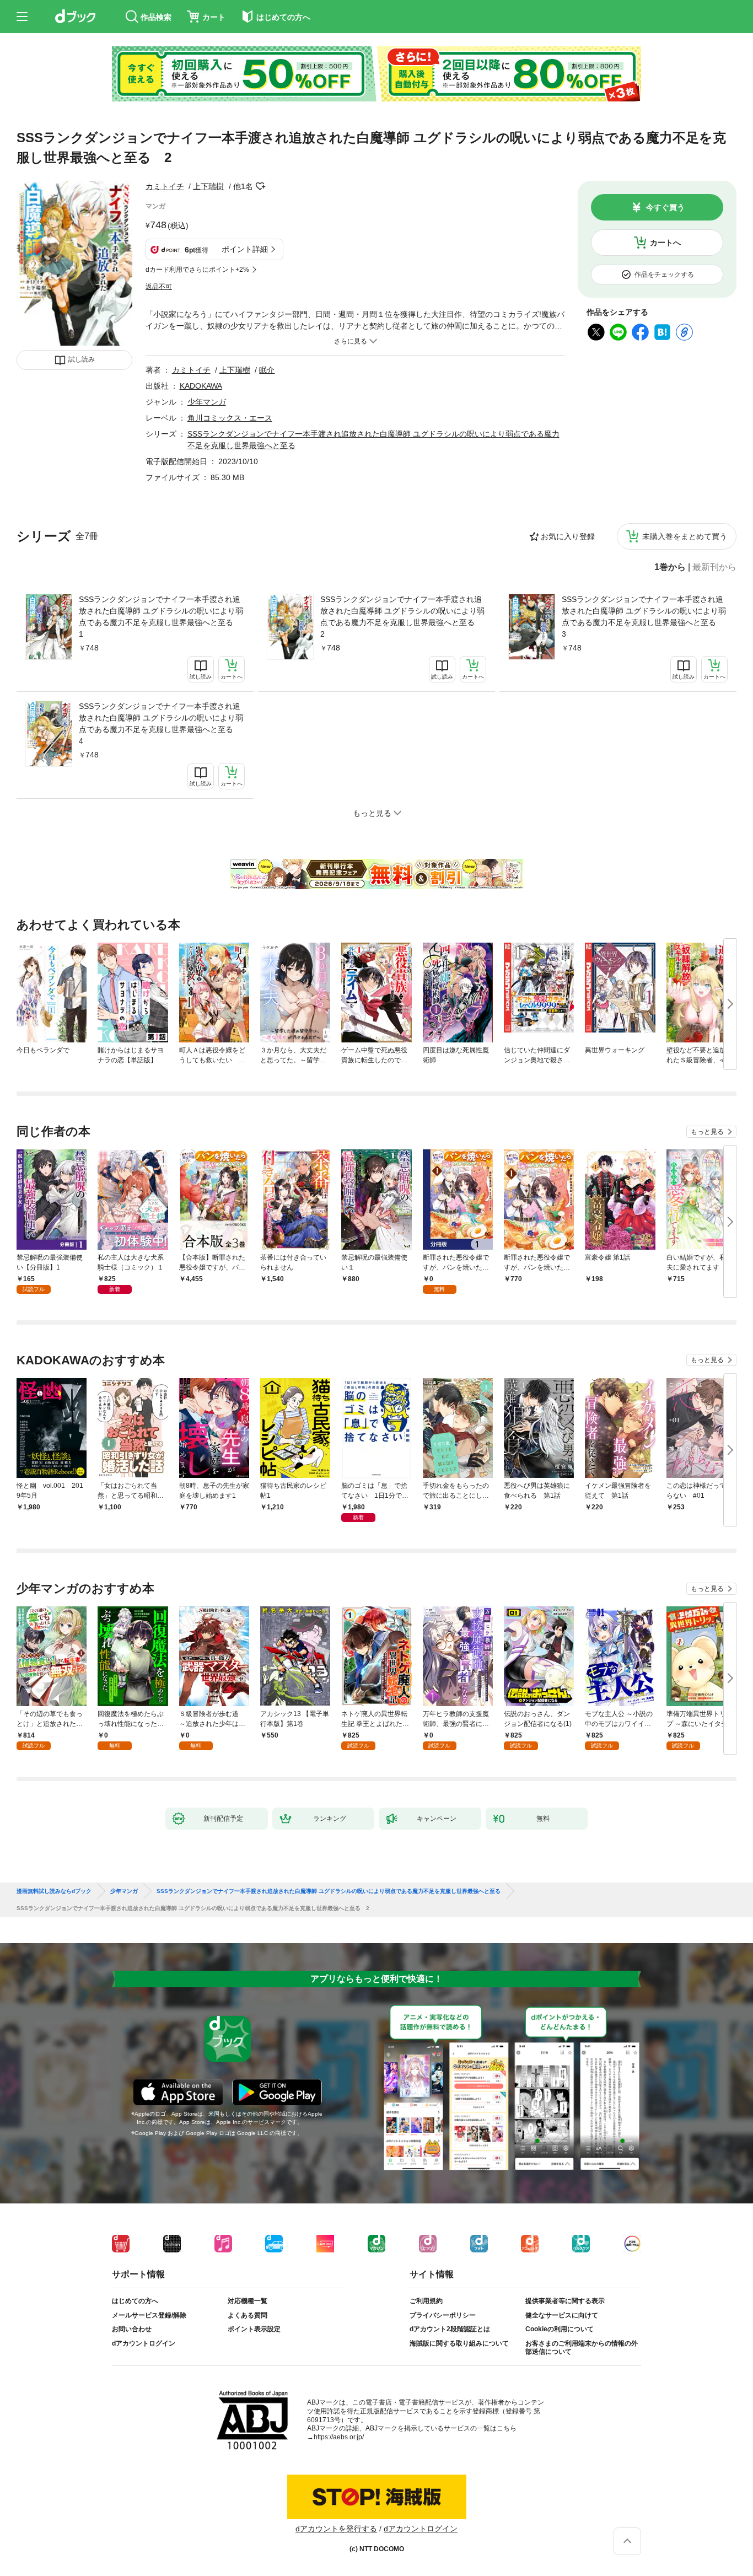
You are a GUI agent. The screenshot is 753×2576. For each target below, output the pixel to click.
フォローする (261, 186)
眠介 (267, 370)
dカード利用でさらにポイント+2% (197, 270)
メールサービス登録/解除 (149, 2315)
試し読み (82, 359)
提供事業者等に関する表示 (565, 2301)
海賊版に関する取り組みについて (459, 2343)
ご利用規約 (426, 2301)
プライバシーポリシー (443, 2315)
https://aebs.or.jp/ (339, 2437)
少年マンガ (207, 402)
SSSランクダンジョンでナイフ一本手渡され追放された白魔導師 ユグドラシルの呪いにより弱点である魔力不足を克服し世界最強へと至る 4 (161, 724)
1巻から (670, 567)
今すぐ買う (665, 207)
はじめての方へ (135, 2301)
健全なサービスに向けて (562, 2315)
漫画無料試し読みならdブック (54, 1891)
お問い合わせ (132, 2329)
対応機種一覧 (248, 2301)
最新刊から (714, 567)
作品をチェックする (664, 275)
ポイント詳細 (245, 249)
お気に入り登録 (568, 536)
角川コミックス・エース (230, 418)
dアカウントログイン (144, 2343)
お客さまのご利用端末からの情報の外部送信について (582, 2348)
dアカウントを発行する (336, 2529)
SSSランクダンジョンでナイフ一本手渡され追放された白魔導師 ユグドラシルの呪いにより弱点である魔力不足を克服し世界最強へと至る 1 (161, 617)
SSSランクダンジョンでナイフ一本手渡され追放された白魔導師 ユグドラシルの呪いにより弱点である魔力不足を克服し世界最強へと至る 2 (402, 617)
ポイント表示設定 (254, 2329)
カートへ (665, 243)
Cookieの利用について (560, 2329)
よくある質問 (248, 2315)
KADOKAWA (201, 386)
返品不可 (159, 287)
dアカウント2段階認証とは (450, 2329)
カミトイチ (165, 186)
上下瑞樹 (208, 186)
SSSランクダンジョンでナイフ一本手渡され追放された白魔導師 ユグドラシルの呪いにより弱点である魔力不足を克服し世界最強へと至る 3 (644, 617)
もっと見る (707, 1132)
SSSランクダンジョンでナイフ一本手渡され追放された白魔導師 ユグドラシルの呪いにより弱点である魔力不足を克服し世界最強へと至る (329, 1891)
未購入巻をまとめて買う (685, 536)
